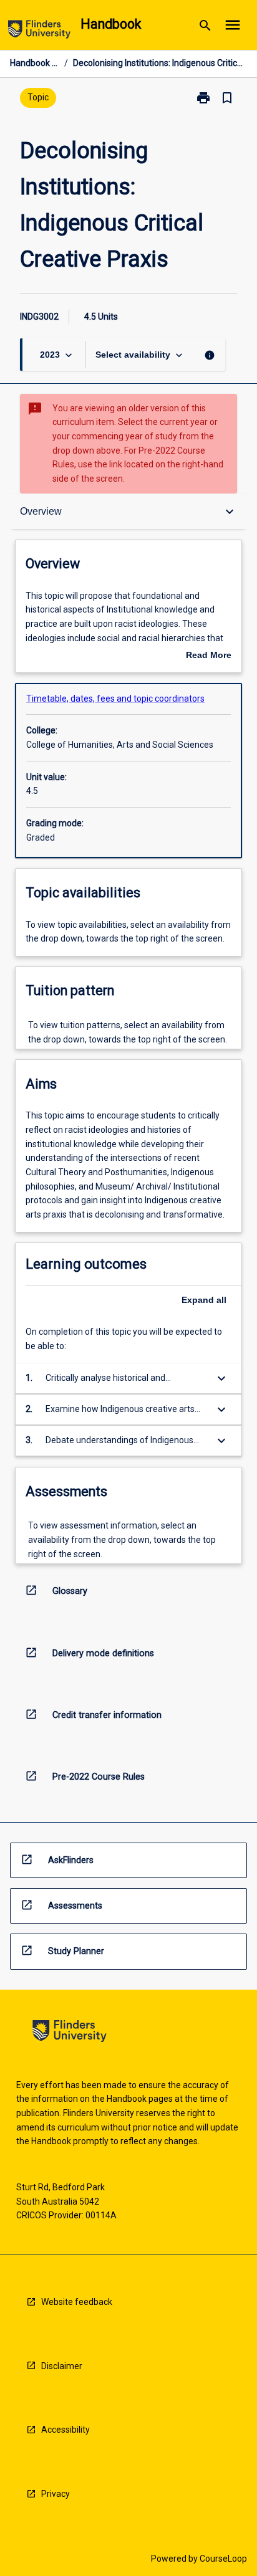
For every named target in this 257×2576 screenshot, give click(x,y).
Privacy (56, 2494)
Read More (209, 656)
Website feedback (77, 2302)
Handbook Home (35, 63)
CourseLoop (223, 2559)
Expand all (204, 1300)
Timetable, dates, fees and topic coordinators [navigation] (115, 699)
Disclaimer (62, 2366)
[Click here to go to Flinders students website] (39, 31)
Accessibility (65, 2430)
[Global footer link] (70, 2033)
